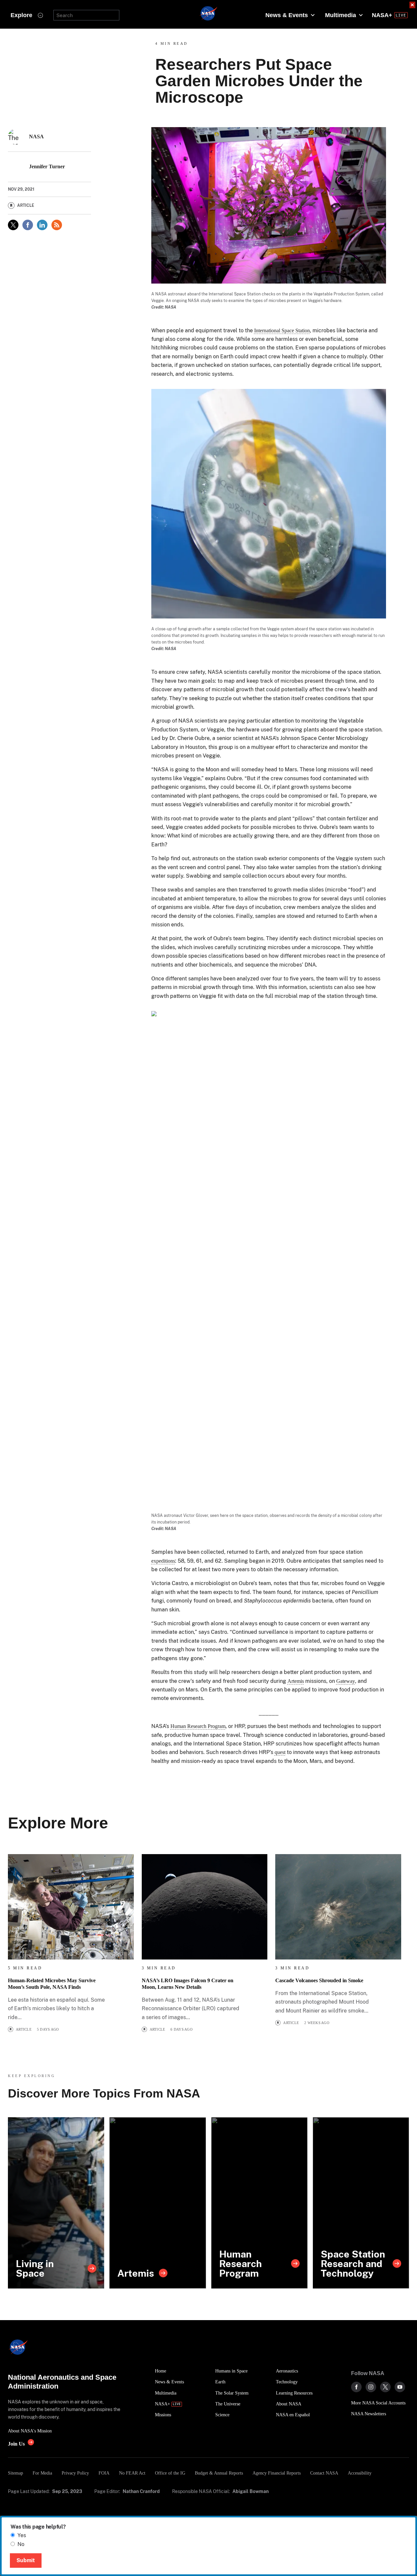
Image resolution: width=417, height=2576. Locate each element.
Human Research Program (198, 1726)
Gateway (346, 1681)
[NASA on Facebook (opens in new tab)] (356, 2387)
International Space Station (282, 330)
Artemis (296, 1681)
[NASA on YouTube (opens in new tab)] (400, 2387)
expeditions (163, 1561)
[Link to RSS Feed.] (57, 225)
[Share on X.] (13, 225)
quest (280, 1752)
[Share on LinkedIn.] (42, 225)
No (21, 2544)
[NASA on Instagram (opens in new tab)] (371, 2387)
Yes (22, 2535)
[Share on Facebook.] (28, 225)
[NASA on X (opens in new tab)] (385, 2387)
